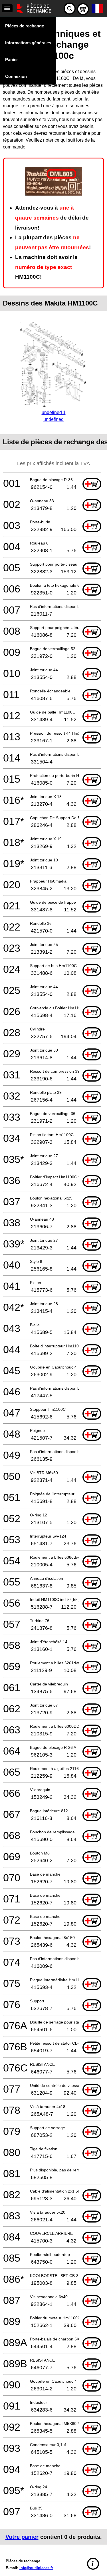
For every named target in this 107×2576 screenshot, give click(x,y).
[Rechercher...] (70, 9)
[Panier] (83, 9)
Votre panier (22, 2537)
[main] (53, 1283)
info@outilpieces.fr (36, 2568)
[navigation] (7, 8)
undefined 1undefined (54, 416)
